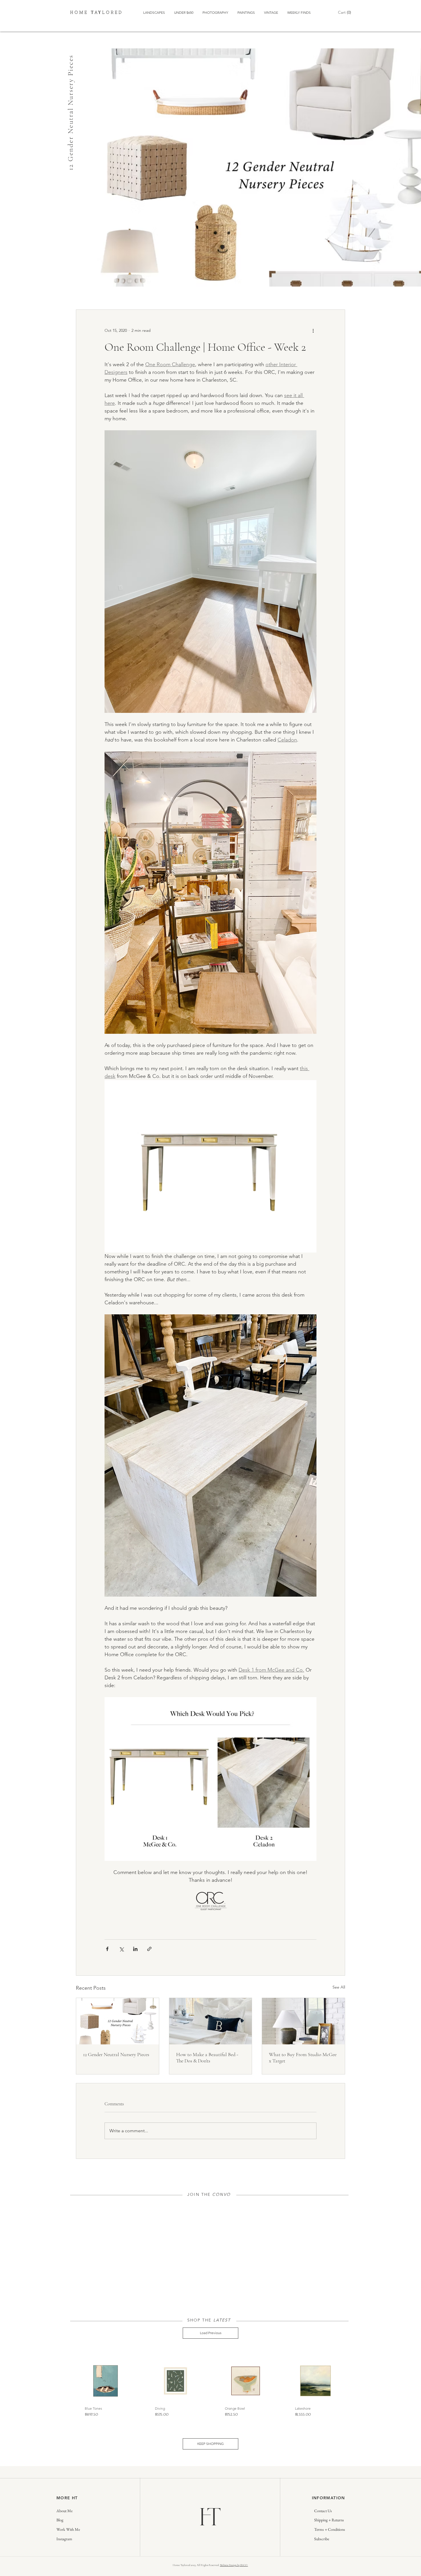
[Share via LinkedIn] (135, 1949)
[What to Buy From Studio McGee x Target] (303, 2021)
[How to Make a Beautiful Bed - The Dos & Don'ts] (211, 2021)
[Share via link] (149, 1949)
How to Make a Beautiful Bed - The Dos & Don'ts (207, 2058)
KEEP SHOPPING (210, 2444)
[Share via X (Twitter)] (121, 1949)
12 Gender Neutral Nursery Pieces (116, 2054)
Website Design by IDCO (234, 2565)
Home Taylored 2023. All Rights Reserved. (196, 2565)
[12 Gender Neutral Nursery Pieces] (118, 2021)
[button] (345, 12)
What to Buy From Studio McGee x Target (303, 2058)
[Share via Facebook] (107, 1949)
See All (339, 1987)
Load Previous (211, 2333)
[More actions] (313, 330)
